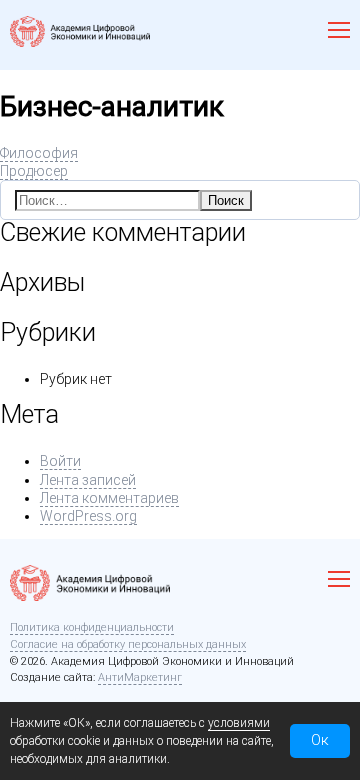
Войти (60, 461)
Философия (39, 153)
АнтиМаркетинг (140, 677)
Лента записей (88, 480)
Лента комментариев (109, 498)
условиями (239, 723)
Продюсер (34, 171)
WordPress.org (88, 516)
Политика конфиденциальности (92, 627)
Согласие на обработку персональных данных (128, 644)
